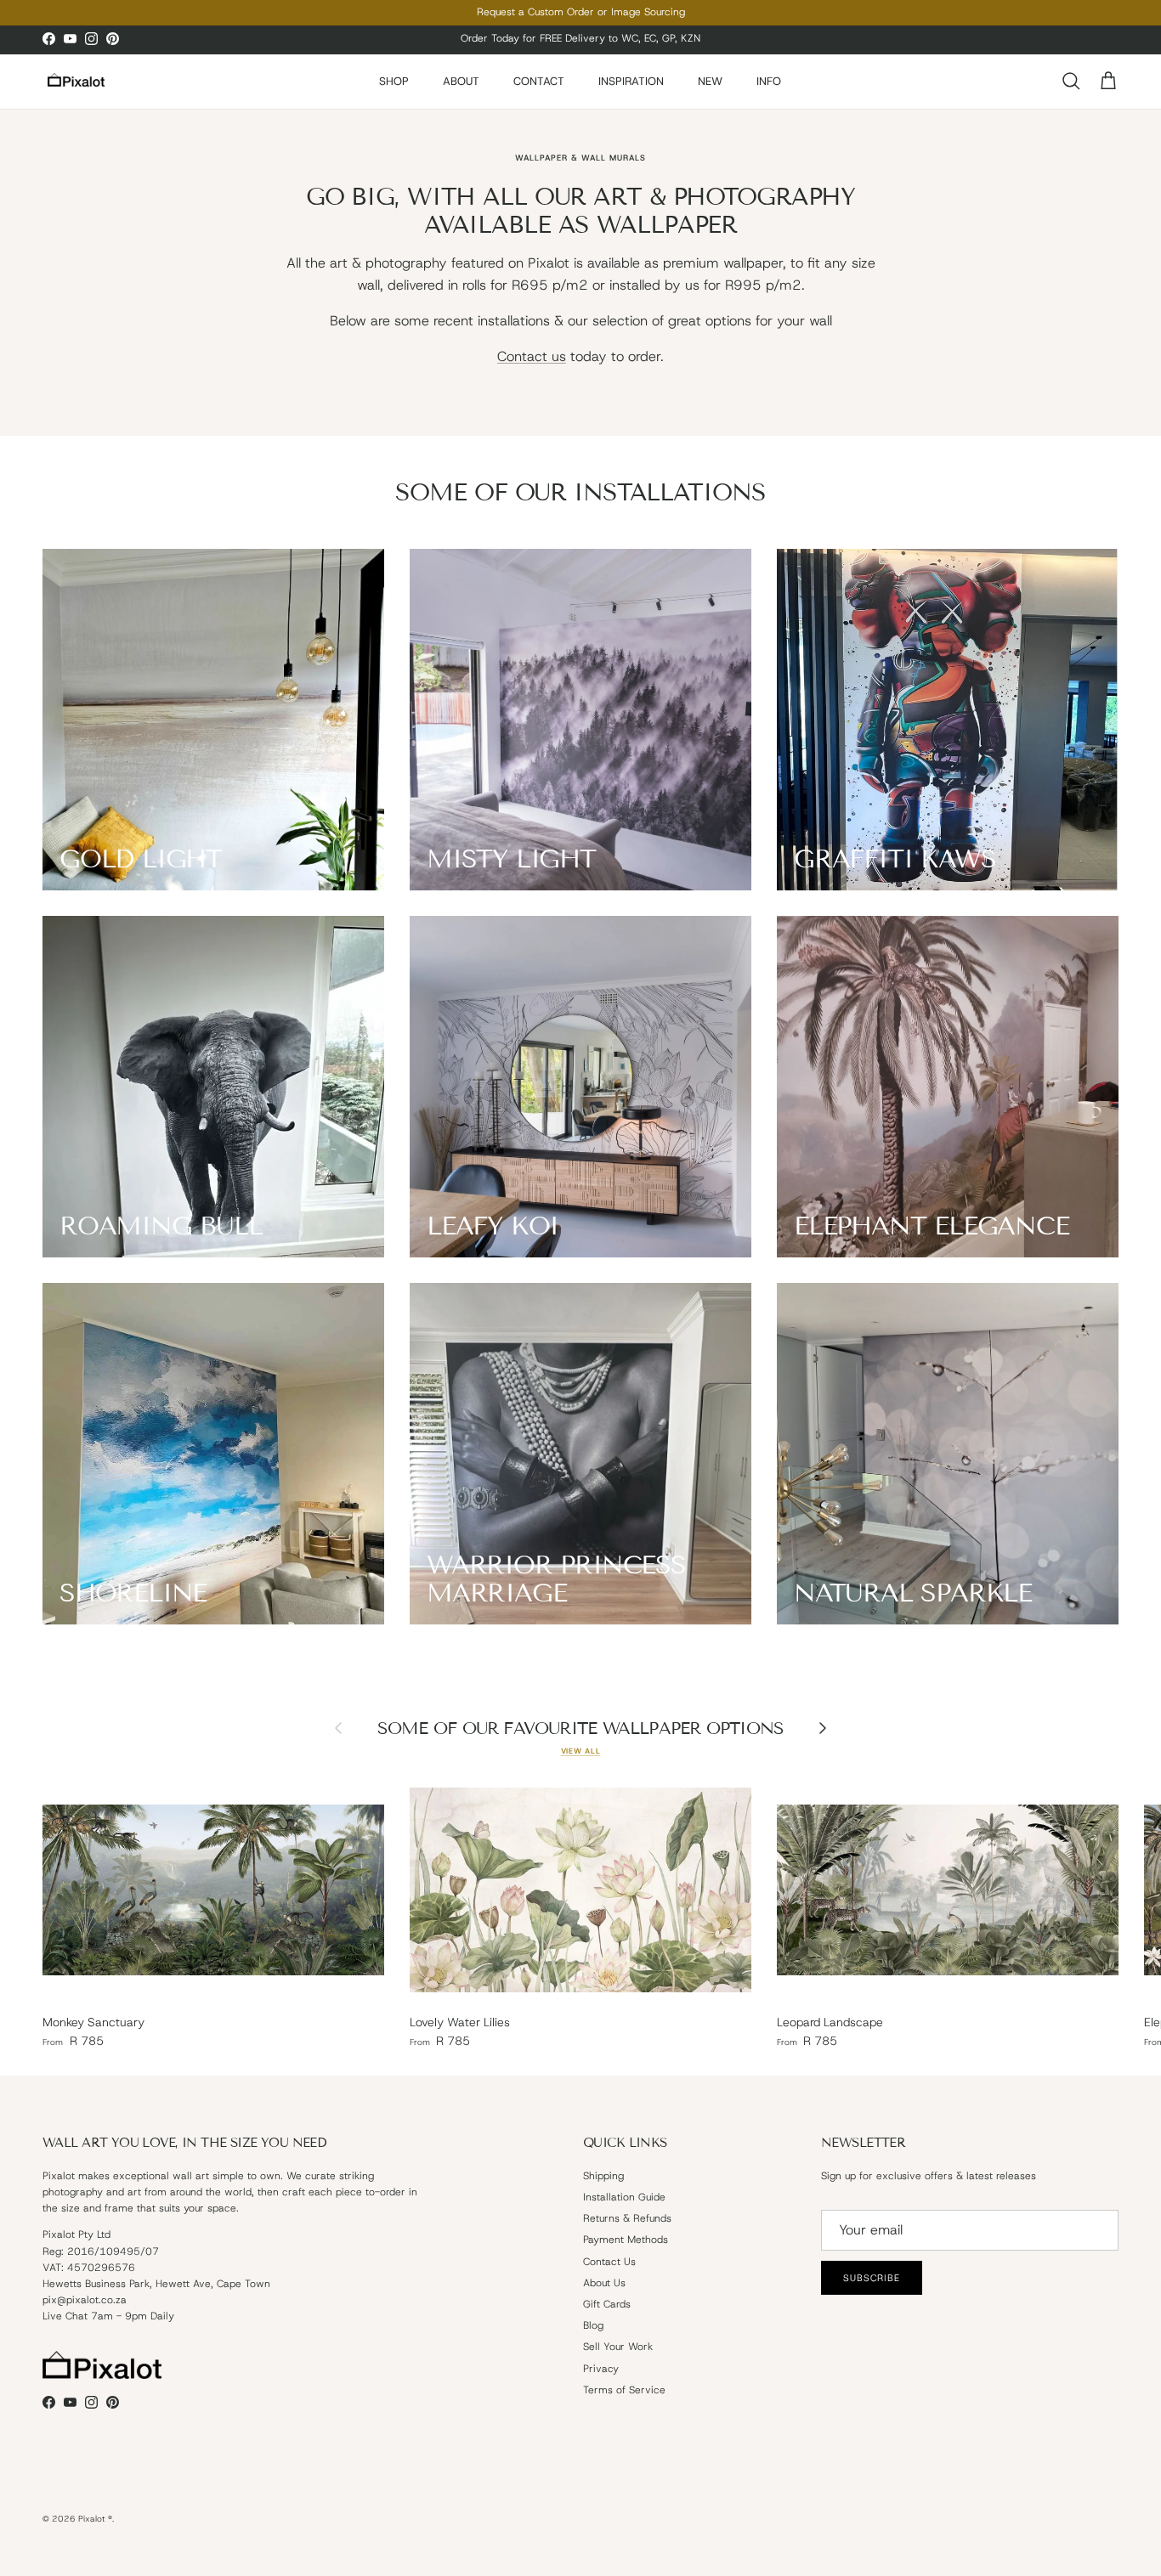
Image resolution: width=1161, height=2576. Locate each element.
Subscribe (751, 1354)
